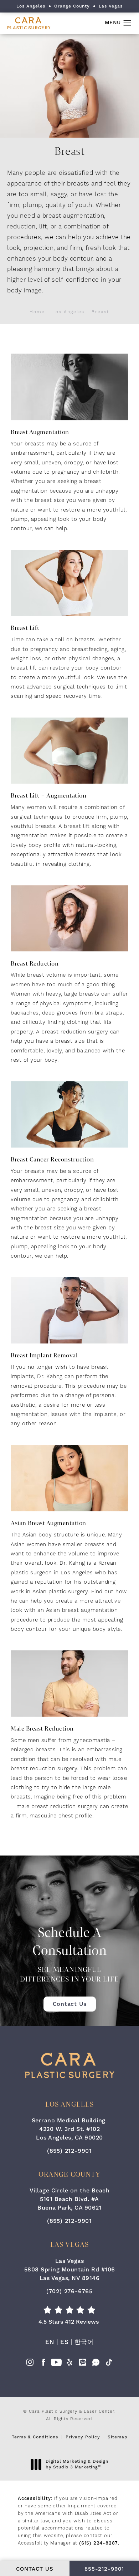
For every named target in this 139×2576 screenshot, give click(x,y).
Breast (101, 312)
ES (65, 2342)
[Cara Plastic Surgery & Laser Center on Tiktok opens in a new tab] (109, 2364)
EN (50, 2342)
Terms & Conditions (35, 2437)
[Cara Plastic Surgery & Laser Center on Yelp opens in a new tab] (69, 2364)
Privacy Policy (83, 2437)
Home (37, 312)
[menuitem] (30, 2364)
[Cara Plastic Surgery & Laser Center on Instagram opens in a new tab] (30, 2364)
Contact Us (70, 2004)
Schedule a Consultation (69, 1954)
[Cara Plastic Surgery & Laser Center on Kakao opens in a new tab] (83, 2364)
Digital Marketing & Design (77, 2464)
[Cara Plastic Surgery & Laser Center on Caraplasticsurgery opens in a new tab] (96, 2364)
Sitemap (118, 2437)
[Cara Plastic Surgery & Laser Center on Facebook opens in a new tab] (43, 2364)
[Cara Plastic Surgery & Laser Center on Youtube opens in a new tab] (56, 2364)
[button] (127, 23)
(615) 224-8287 (99, 2543)
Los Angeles (68, 312)
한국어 (84, 2342)
